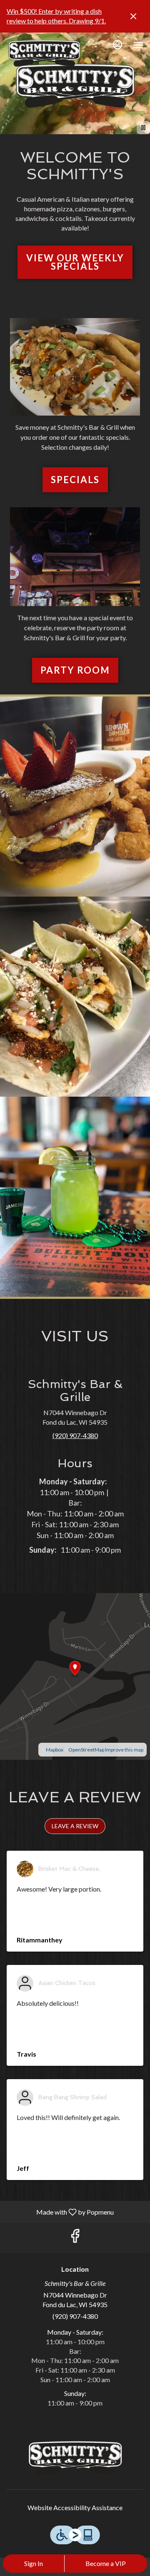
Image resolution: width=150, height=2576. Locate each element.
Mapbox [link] (55, 1750)
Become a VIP (106, 2563)
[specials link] (75, 366)
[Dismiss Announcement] (133, 16)
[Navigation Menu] (138, 45)
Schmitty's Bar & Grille (75, 2458)
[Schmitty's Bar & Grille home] (44, 53)
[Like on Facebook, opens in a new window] (75, 2238)
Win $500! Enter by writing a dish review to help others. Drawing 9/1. (56, 16)
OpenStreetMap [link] (86, 1750)
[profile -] (117, 45)
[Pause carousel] (143, 128)
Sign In (34, 2563)
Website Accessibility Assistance (75, 2507)
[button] (75, 797)
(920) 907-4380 (75, 2316)
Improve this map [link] (124, 1750)
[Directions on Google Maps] (75, 1675)
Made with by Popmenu (60, 2212)
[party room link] (75, 555)
